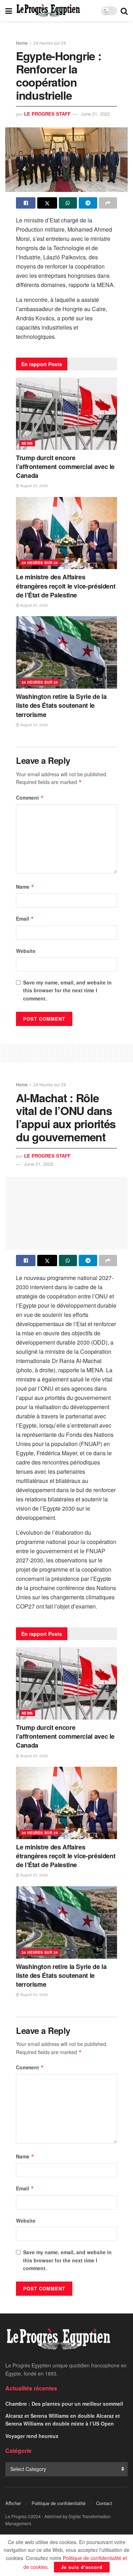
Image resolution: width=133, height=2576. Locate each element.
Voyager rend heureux (32, 2436)
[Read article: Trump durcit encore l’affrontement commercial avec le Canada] (66, 414)
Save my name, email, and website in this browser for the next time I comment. (67, 990)
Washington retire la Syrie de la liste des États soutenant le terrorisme (61, 705)
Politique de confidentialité (59, 2503)
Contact (104, 2503)
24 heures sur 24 (50, 43)
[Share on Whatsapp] (68, 203)
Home (22, 43)
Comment (30, 798)
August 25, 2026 (34, 486)
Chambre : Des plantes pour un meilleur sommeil (64, 2404)
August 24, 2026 (34, 725)
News (27, 443)
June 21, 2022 (95, 114)
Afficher (13, 2503)
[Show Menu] (9, 11)
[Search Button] (124, 11)
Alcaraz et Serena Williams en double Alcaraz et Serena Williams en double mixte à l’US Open (63, 2420)
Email (25, 919)
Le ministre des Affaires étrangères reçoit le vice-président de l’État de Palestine (66, 586)
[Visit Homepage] (48, 11)
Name (25, 887)
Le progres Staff (47, 114)
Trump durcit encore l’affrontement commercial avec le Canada (65, 467)
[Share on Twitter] (47, 203)
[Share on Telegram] (88, 203)
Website (26, 951)
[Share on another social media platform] (108, 203)
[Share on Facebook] (26, 203)
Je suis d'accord (82, 2567)
